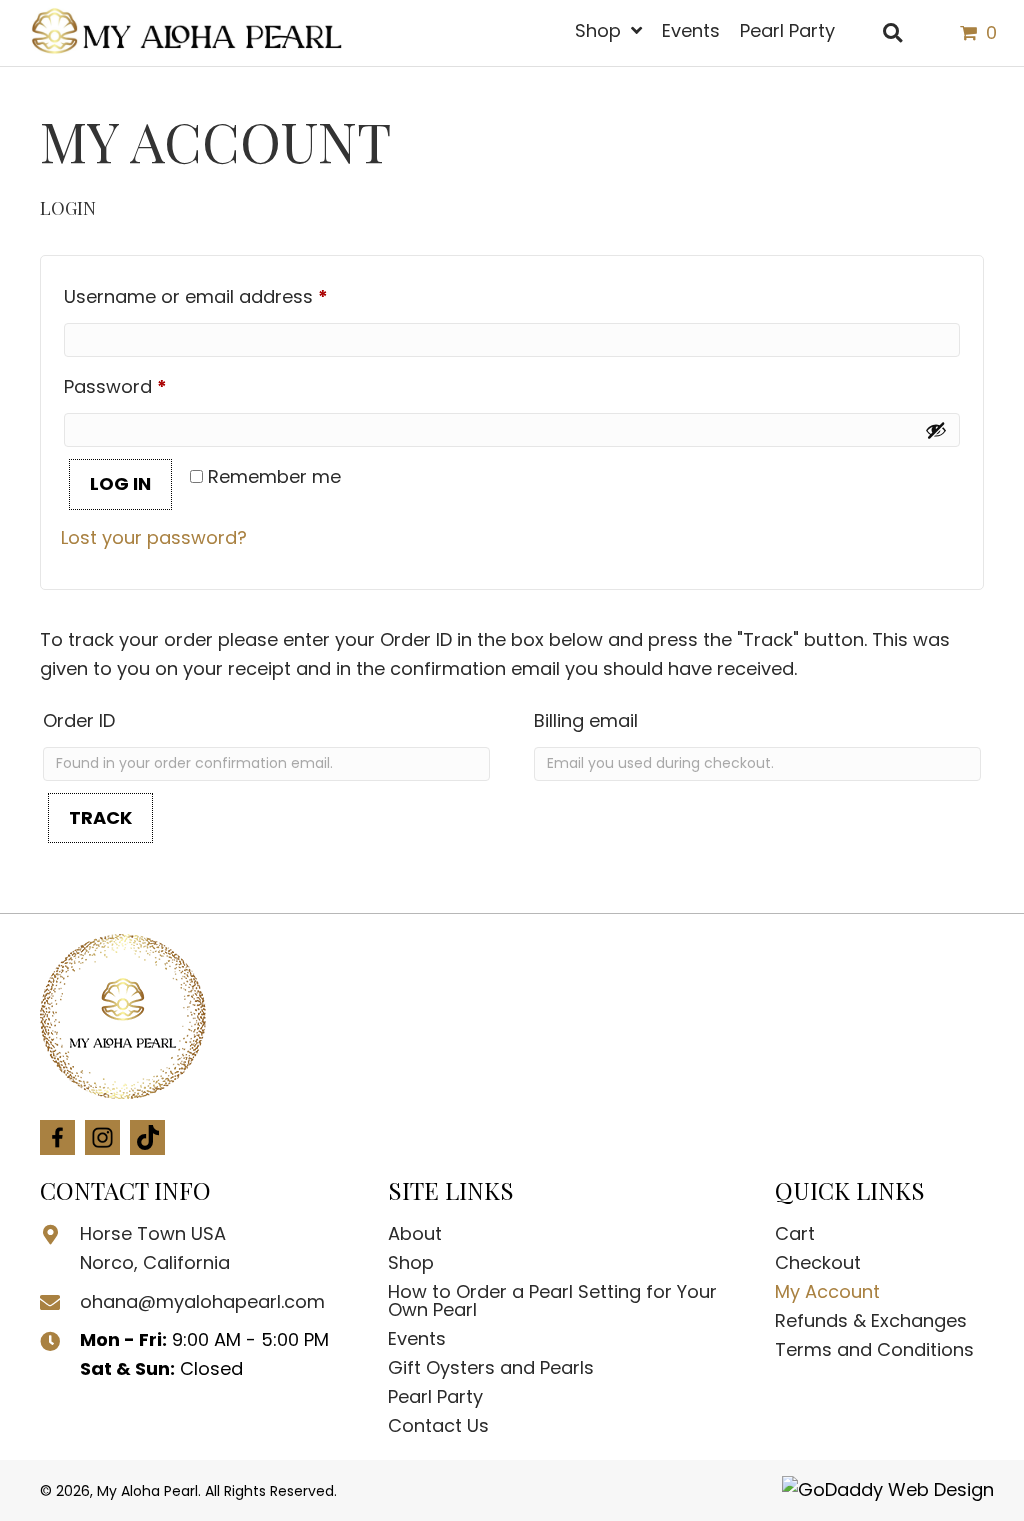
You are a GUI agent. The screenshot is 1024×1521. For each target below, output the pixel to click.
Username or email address (235, 296)
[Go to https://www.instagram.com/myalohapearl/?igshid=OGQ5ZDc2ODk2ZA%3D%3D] (102, 1137)
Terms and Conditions (874, 1349)
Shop (411, 1262)
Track (100, 817)
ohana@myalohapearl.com (202, 1301)
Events (417, 1338)
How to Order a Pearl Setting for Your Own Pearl (552, 1300)
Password (154, 386)
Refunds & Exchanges (871, 1320)
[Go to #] (57, 1137)
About (415, 1233)
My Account (827, 1291)
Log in (120, 483)
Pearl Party (435, 1396)
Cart (795, 1233)
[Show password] (936, 430)
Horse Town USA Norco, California (155, 1248)
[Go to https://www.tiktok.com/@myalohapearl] (147, 1138)
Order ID (79, 720)
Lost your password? (154, 537)
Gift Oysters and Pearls (491, 1367)
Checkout (818, 1262)
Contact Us (438, 1425)
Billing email (586, 720)
